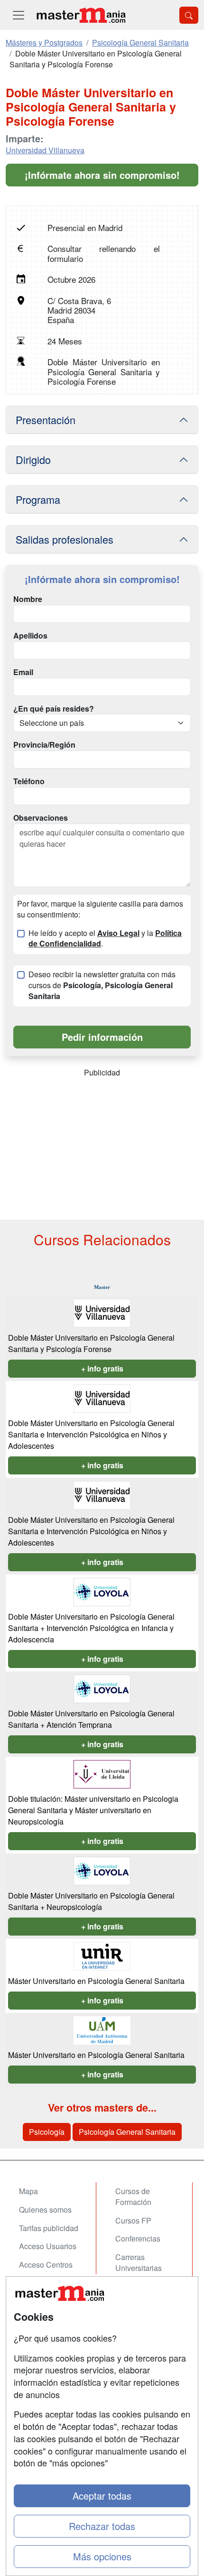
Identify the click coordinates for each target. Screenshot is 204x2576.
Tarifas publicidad (49, 2228)
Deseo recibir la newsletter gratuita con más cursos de (102, 985)
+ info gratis (102, 1368)
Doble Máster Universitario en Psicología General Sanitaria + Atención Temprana (91, 1719)
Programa (38, 499)
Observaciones (41, 818)
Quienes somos (45, 2210)
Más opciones (102, 2556)
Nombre (28, 599)
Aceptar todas (102, 2496)
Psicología (47, 2132)
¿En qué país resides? (54, 709)
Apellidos (30, 636)
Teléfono (29, 781)
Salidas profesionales (65, 539)
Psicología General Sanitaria (127, 2132)
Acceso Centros (46, 2265)
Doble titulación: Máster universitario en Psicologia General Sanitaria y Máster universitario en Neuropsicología (93, 1810)
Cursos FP (133, 2220)
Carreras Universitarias (139, 2262)
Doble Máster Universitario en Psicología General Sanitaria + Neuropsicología (91, 1901)
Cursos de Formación (133, 2196)
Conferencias (138, 2238)
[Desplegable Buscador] (189, 15)
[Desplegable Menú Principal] (19, 15)
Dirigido (33, 459)
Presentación (46, 420)
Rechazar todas (102, 2526)
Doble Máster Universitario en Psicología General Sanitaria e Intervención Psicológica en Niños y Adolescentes (91, 1434)
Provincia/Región (44, 745)
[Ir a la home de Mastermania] (81, 15)
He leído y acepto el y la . (105, 939)
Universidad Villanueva (45, 150)
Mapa (28, 2191)
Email (23, 672)
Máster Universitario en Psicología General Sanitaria (96, 1981)
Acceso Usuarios (48, 2246)
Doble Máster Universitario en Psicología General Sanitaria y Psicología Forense (91, 1343)
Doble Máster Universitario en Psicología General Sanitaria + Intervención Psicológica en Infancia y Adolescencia (91, 1628)
